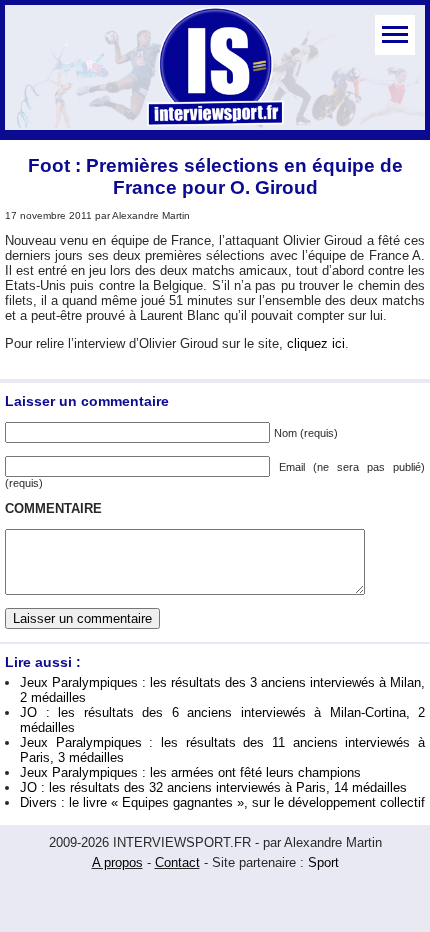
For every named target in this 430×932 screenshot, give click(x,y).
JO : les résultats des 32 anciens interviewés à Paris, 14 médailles (213, 787)
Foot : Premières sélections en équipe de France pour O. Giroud (215, 176)
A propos (117, 862)
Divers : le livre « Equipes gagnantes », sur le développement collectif (222, 802)
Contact (177, 862)
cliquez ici (316, 343)
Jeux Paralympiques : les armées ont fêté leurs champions (190, 772)
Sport (323, 862)
